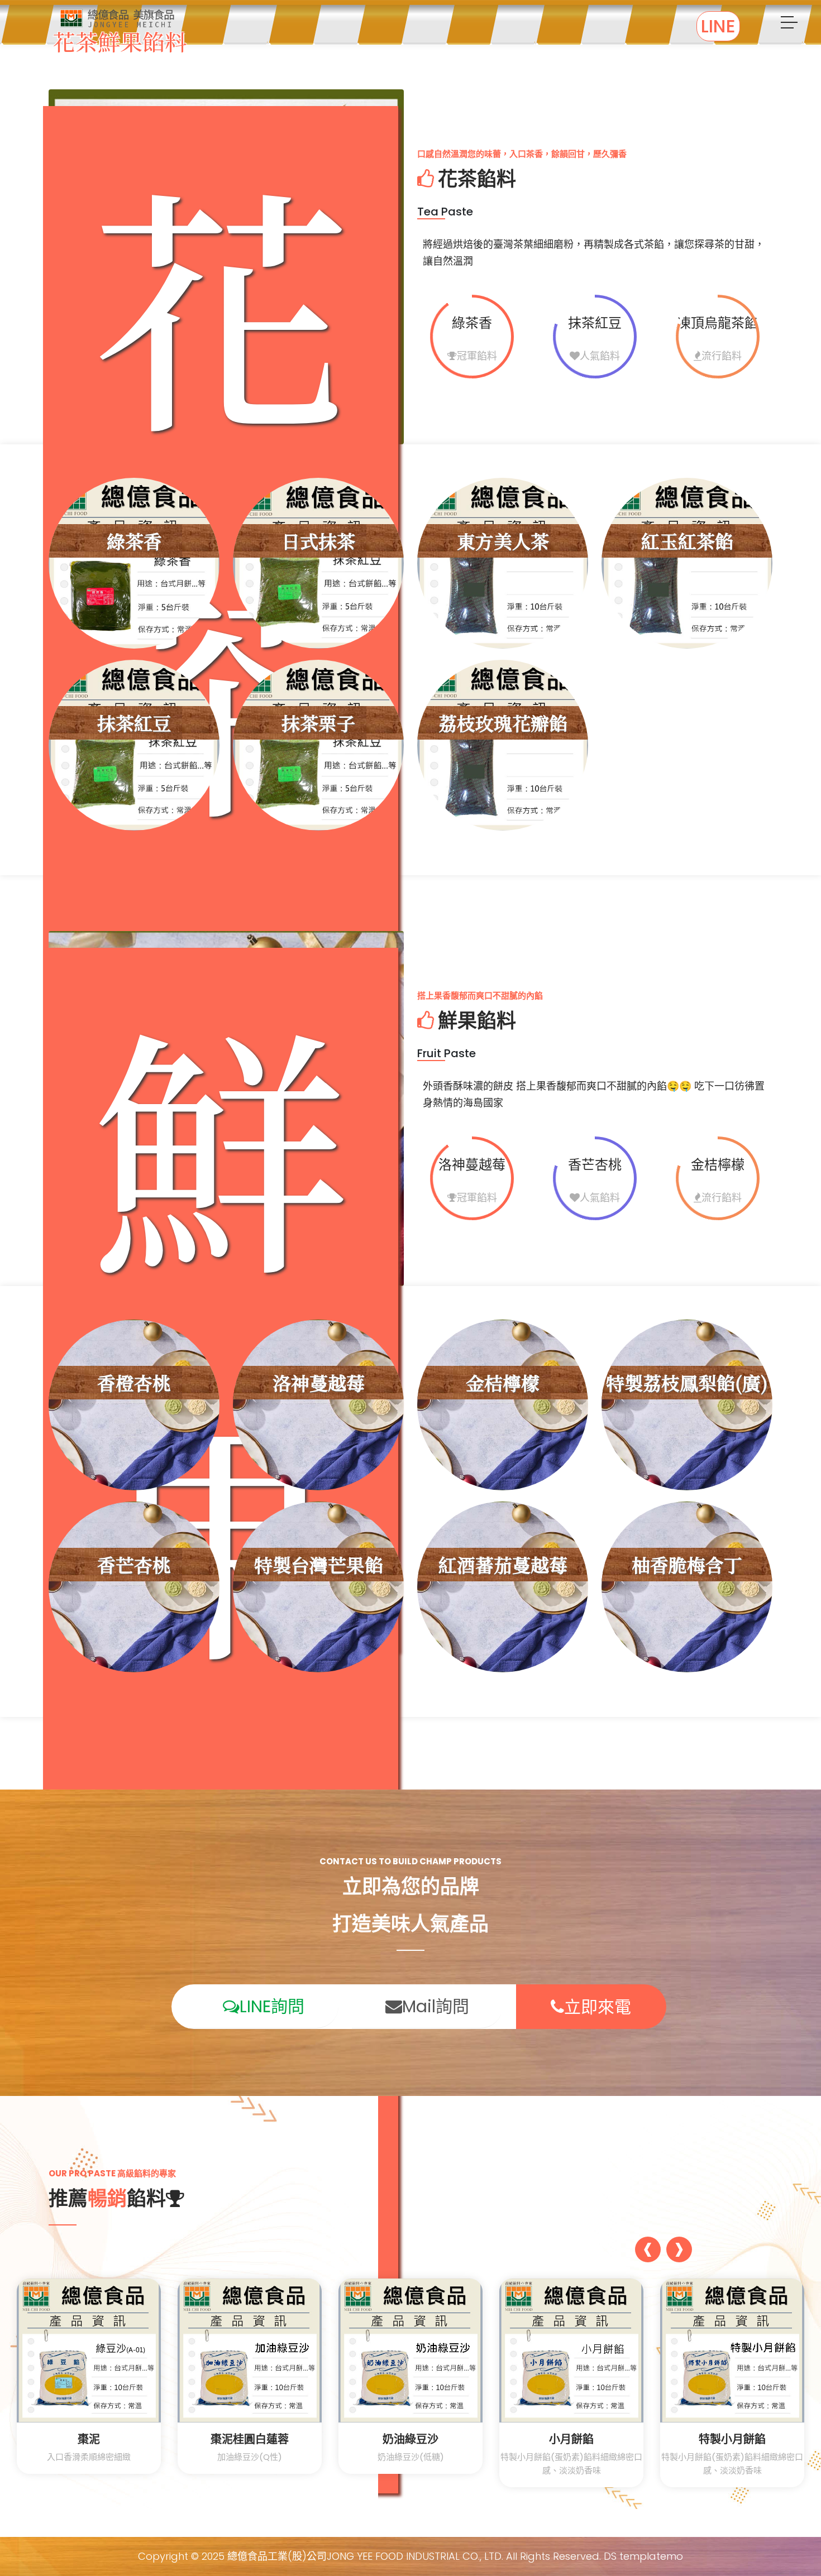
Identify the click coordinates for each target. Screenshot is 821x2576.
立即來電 (598, 2007)
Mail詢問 (436, 2006)
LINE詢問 (272, 2006)
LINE (718, 26)
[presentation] (648, 2251)
